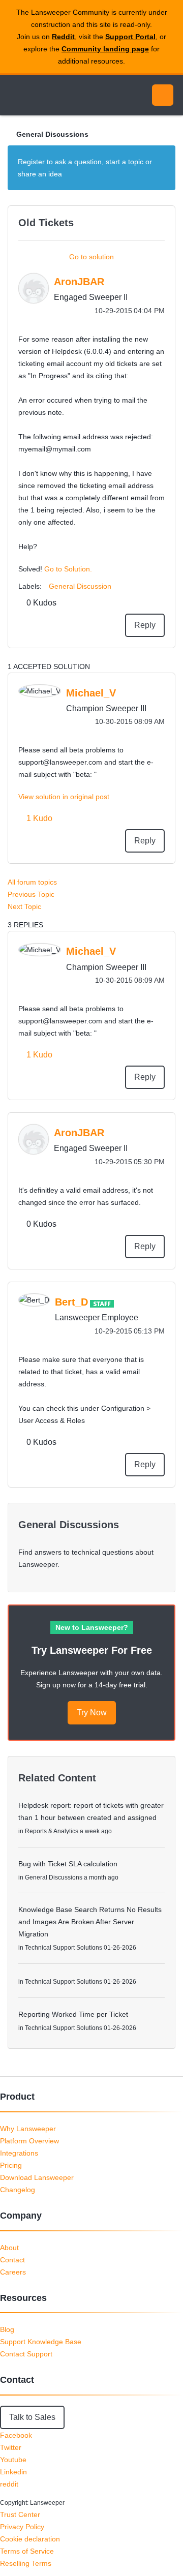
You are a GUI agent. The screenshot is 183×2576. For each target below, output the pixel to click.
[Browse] (15, 95)
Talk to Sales (32, 2417)
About (9, 2248)
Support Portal (130, 37)
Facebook (16, 2435)
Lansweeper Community (56, 95)
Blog (7, 2329)
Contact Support (26, 2354)
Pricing (11, 2165)
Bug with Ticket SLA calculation (68, 1864)
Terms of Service (27, 2551)
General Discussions (52, 134)
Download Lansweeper (37, 2177)
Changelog (18, 2190)
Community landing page (105, 49)
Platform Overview (29, 2141)
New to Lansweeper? (92, 1627)
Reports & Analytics (52, 1831)
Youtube (13, 2460)
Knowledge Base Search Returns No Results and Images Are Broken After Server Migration (90, 1922)
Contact (12, 2260)
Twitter (11, 2447)
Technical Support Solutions (64, 1948)
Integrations (19, 2153)
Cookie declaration (30, 2539)
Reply (145, 625)
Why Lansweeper (28, 2129)
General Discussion (80, 586)
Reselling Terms (26, 2563)
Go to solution (91, 257)
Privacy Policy (22, 2527)
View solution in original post (64, 797)
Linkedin (13, 2472)
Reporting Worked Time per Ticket (73, 2014)
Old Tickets (46, 223)
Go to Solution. (68, 569)
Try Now (92, 1713)
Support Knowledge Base (41, 2342)
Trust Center (20, 2514)
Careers (13, 2272)
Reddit (63, 37)
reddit (9, 2484)
